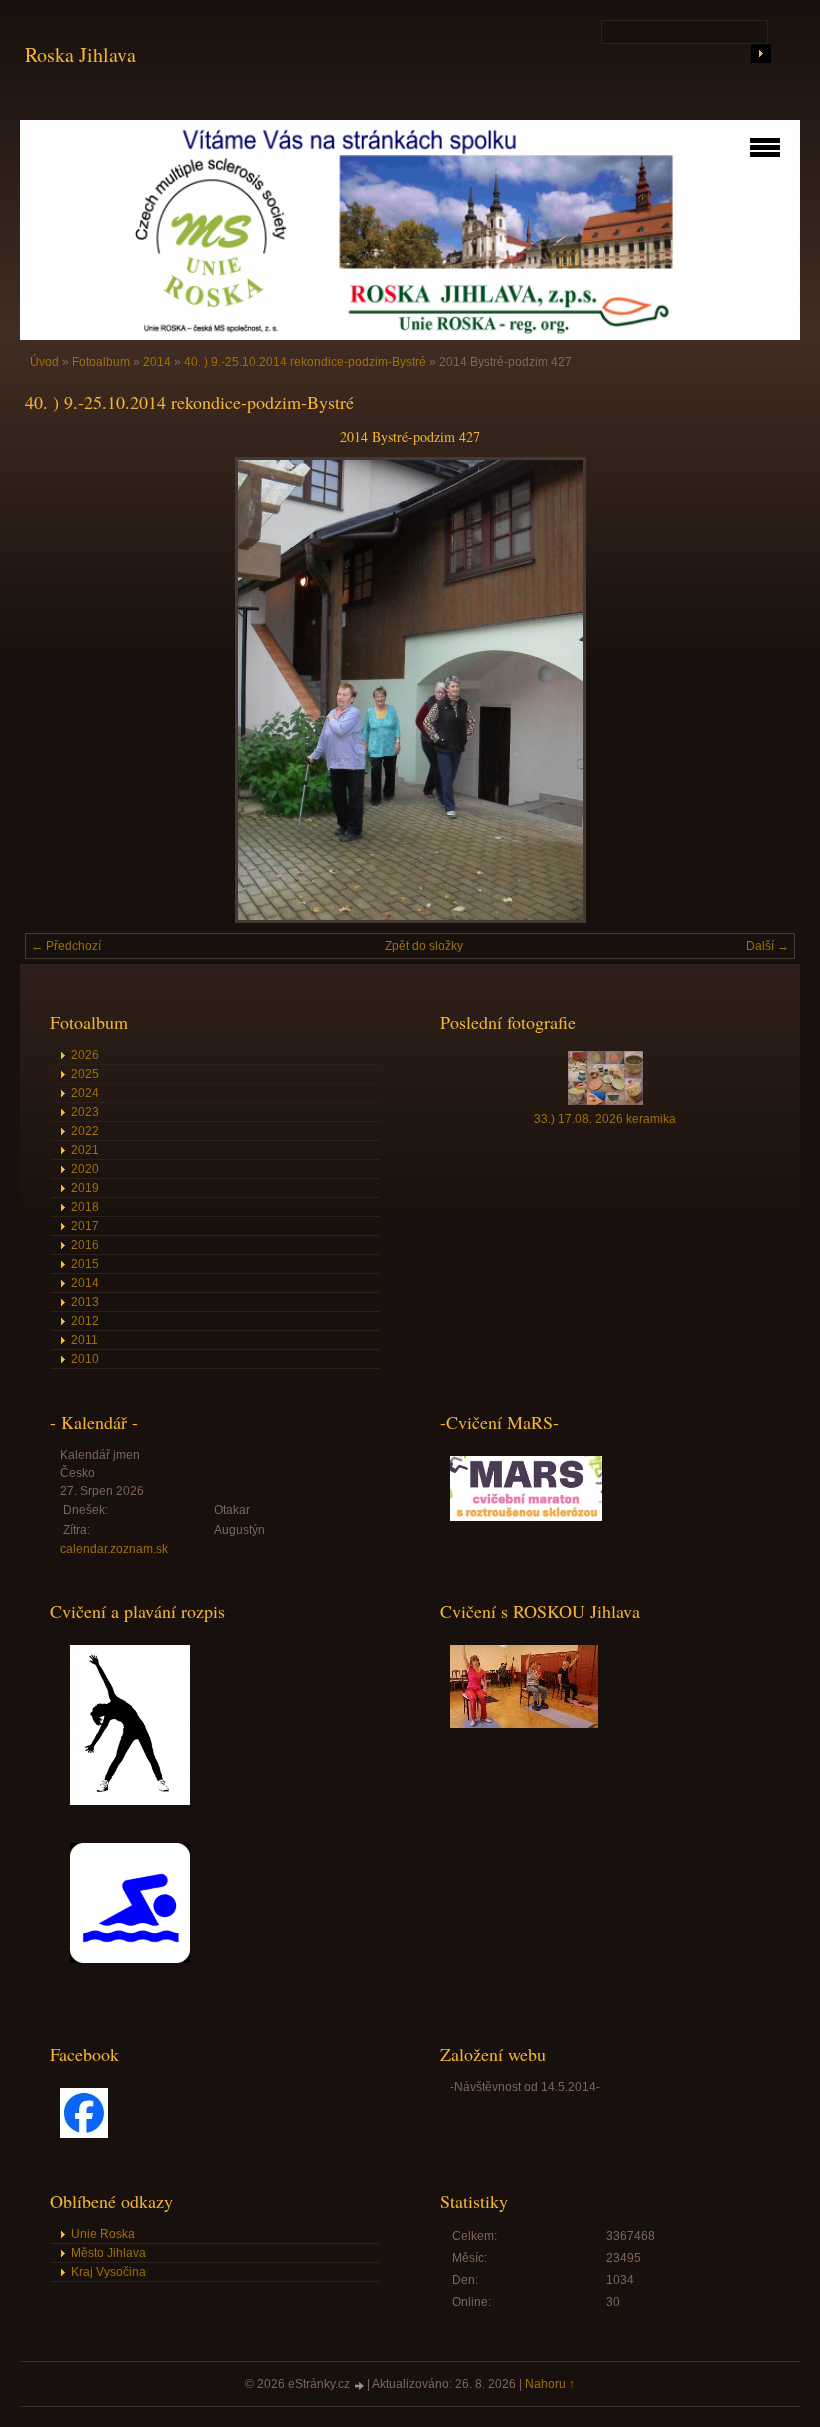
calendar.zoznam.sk (114, 1549)
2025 (85, 1074)
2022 (85, 1131)
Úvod (44, 362)
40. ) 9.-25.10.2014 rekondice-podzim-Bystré (305, 362)
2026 (85, 1055)
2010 (85, 1359)
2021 (85, 1150)
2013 (85, 1302)
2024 (85, 1093)
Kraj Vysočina (108, 2272)
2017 (85, 1226)
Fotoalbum (101, 362)
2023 (85, 1112)
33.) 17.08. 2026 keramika (605, 1119)
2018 (85, 1207)
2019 (85, 1188)
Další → (767, 946)
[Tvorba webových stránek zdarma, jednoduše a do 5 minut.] (360, 2385)
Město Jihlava (108, 2253)
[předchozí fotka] (57, 690)
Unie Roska (103, 2234)
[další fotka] (762, 690)
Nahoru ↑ (550, 2384)
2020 (85, 1169)
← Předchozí (66, 946)
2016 (85, 1245)
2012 (85, 1321)
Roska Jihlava (80, 54)
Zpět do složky (424, 946)
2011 (84, 1340)
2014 (157, 362)
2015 (85, 1264)
